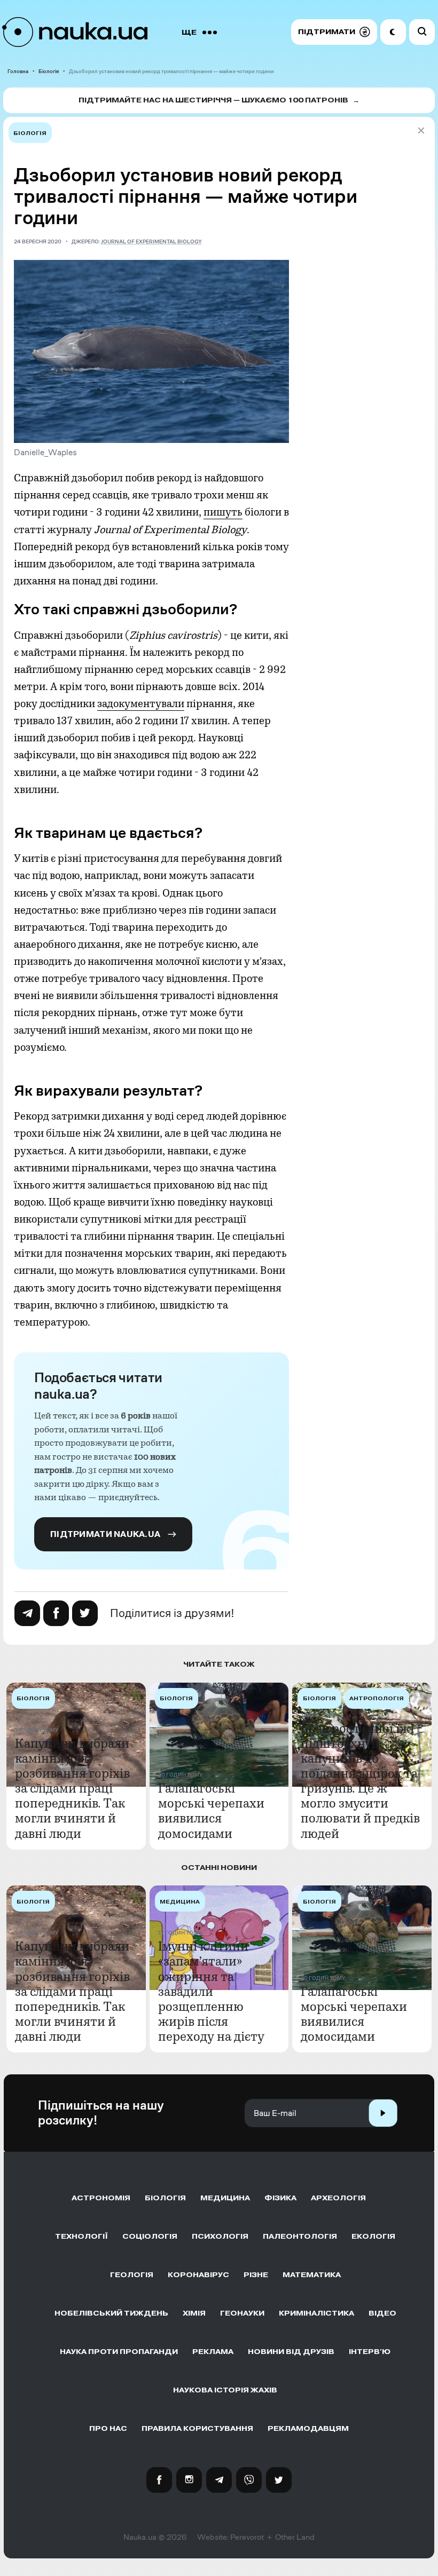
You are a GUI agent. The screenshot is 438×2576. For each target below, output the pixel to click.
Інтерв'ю (370, 2352)
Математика (312, 2275)
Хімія (194, 2313)
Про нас (108, 2428)
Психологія (220, 2236)
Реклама (213, 2352)
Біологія (49, 71)
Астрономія (101, 2198)
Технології (81, 2236)
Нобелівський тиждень (111, 2313)
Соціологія (150, 2236)
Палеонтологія (300, 2236)
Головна (18, 71)
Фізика (280, 2198)
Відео (382, 2313)
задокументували (141, 704)
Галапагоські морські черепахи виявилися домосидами (211, 1811)
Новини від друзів (291, 2352)
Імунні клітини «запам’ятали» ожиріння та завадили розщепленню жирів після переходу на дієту (211, 1991)
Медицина (225, 2198)
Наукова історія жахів (225, 2390)
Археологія (338, 2198)
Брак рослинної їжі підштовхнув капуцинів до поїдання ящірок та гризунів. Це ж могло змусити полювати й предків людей (360, 1781)
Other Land (295, 2537)
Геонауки (242, 2313)
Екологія (373, 2236)
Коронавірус (198, 2275)
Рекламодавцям (308, 2428)
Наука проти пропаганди (119, 2352)
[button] (334, 32)
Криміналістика (316, 2313)
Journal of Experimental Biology (151, 241)
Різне (256, 2275)
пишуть (223, 512)
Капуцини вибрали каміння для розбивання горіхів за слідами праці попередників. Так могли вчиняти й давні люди (72, 1789)
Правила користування (197, 2428)
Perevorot (247, 2537)
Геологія (132, 2275)
